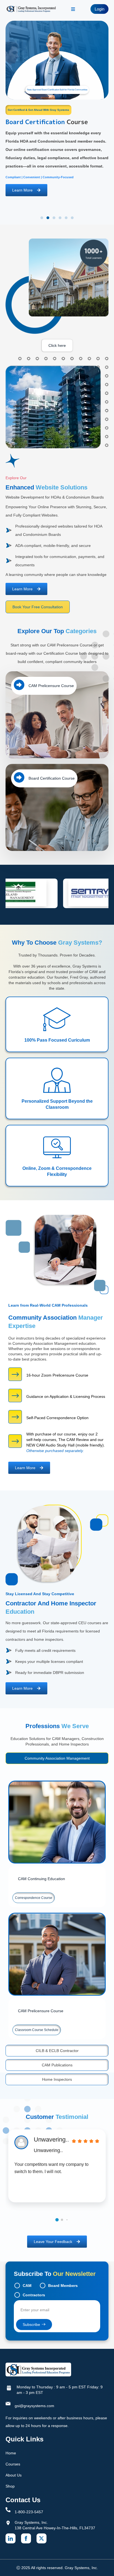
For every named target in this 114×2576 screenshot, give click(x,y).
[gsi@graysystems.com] (8, 2404)
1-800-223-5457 (29, 2512)
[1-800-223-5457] (8, 2510)
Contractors (34, 2295)
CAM (27, 2286)
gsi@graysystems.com (34, 2406)
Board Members (63, 2286)
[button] (42, 218)
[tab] (57, 1758)
